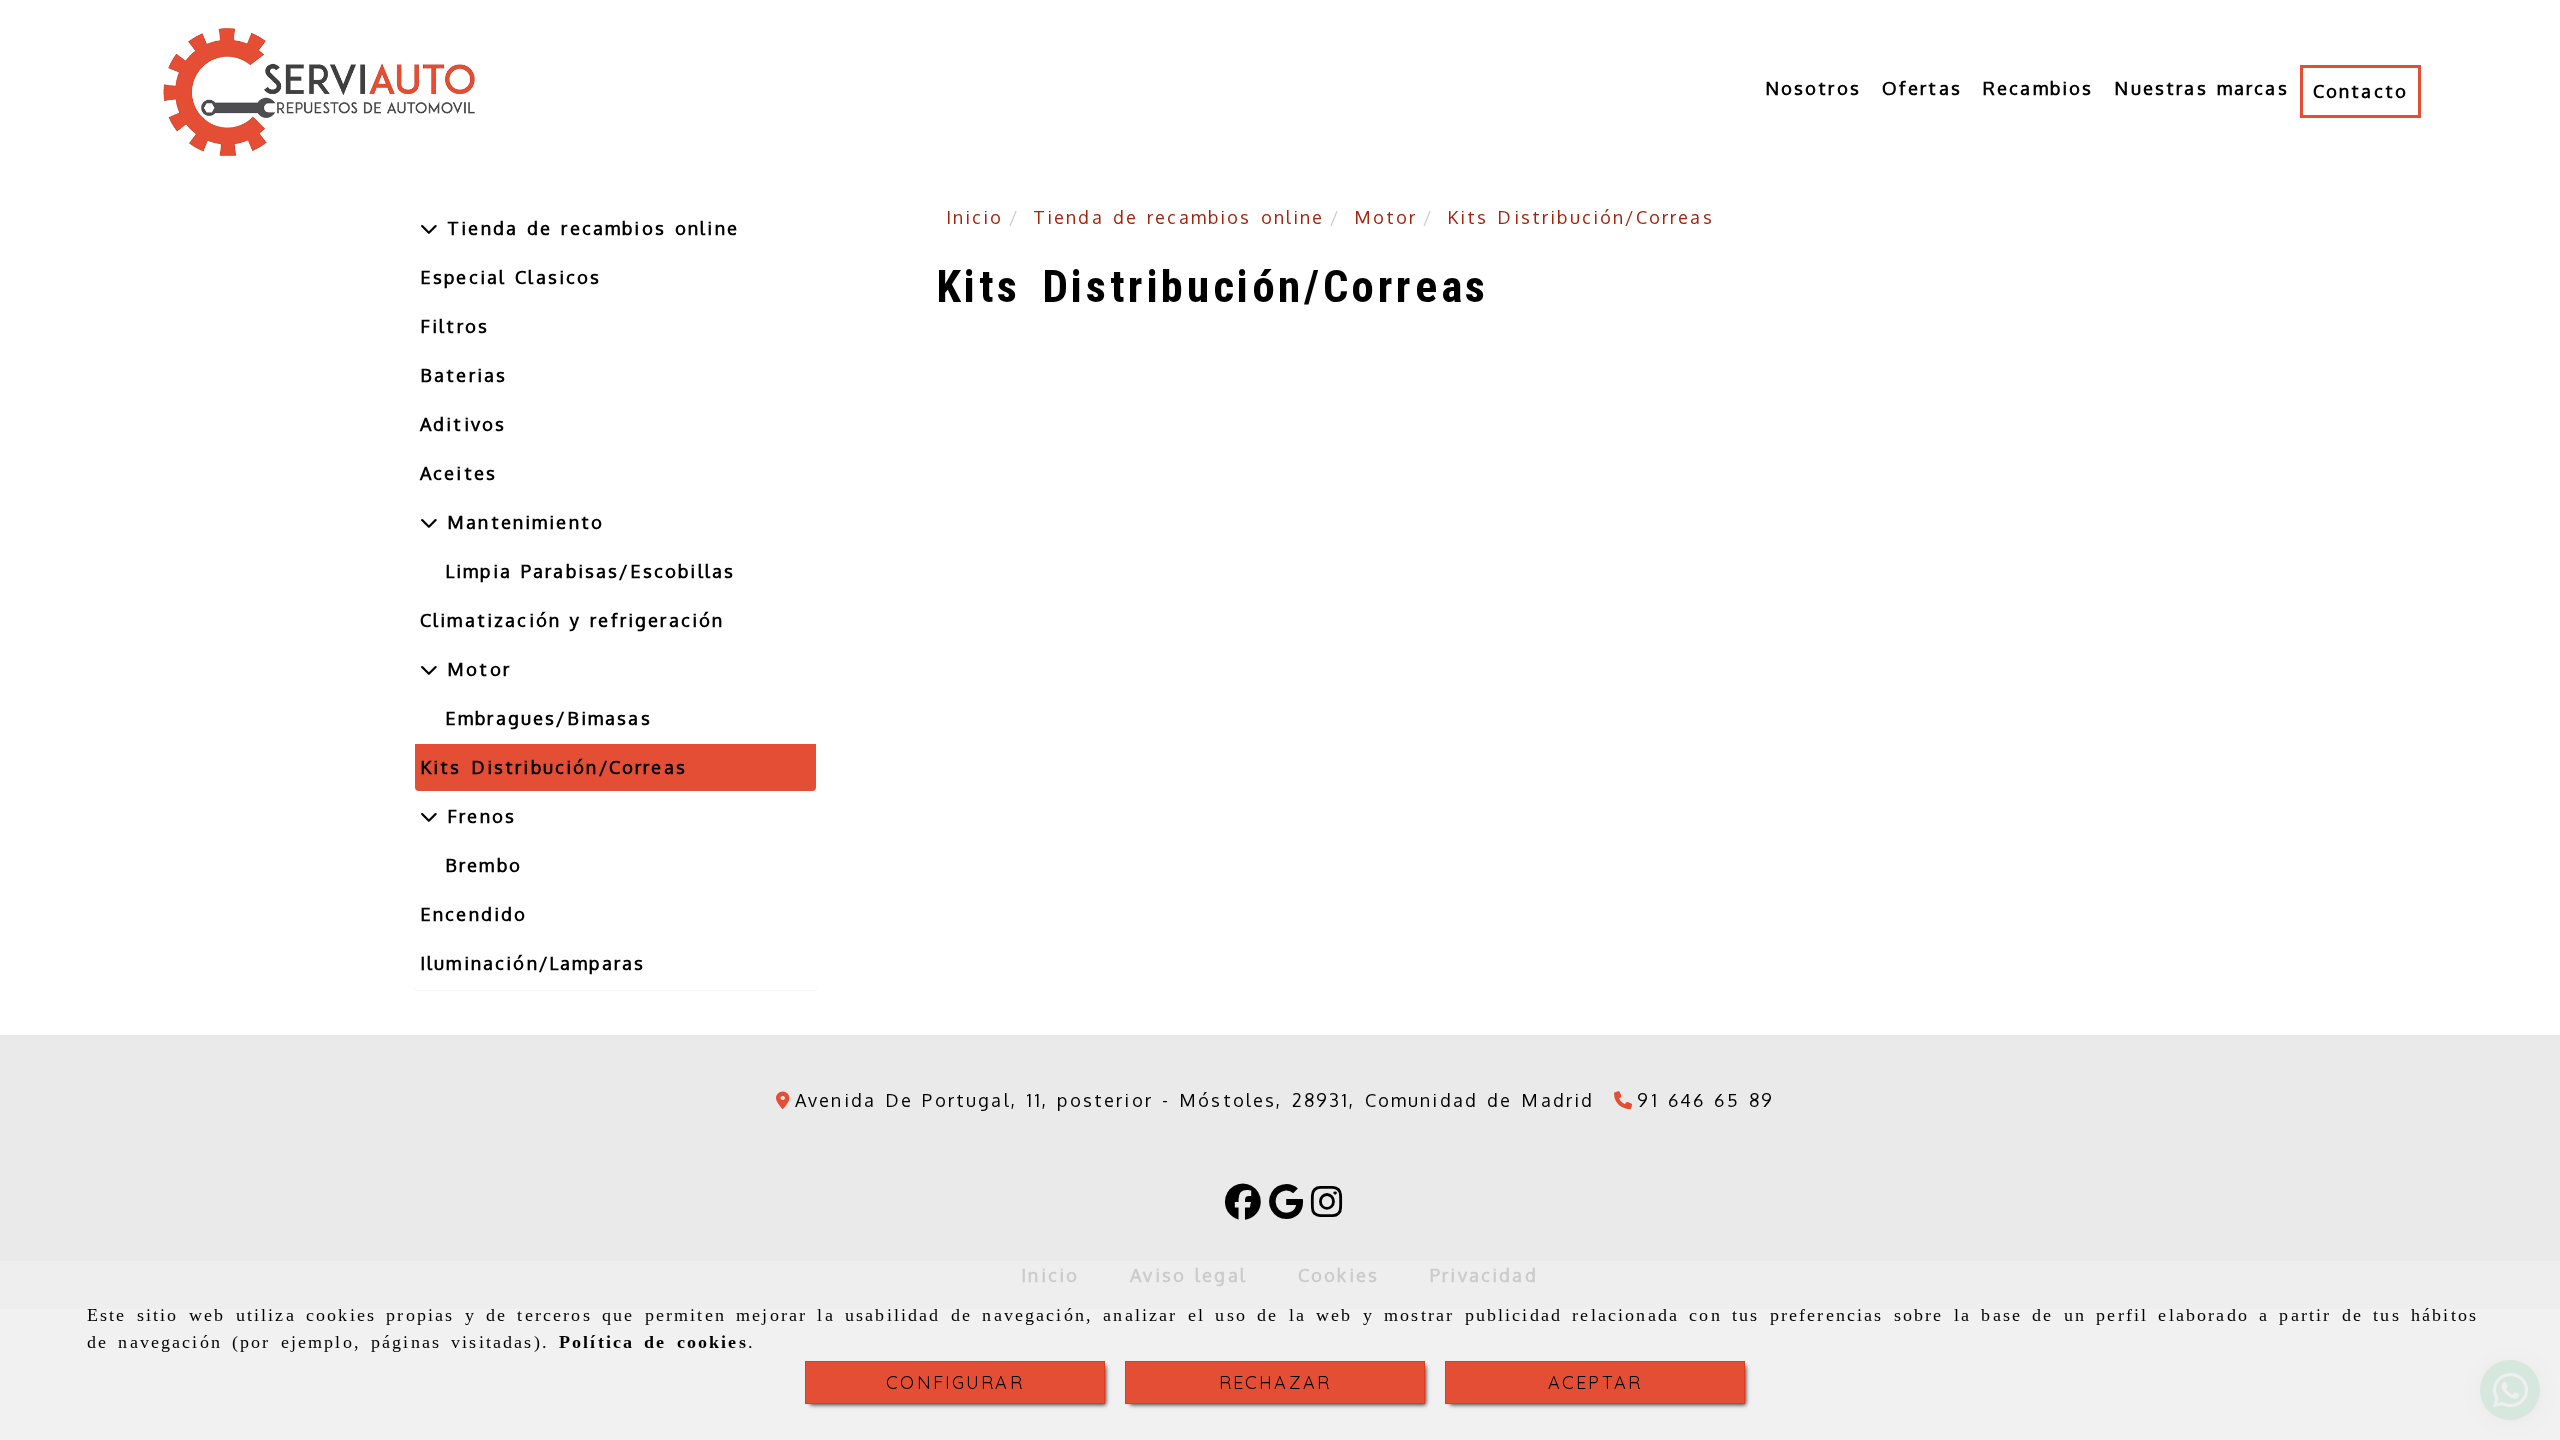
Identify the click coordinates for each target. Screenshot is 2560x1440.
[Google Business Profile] (1286, 1208)
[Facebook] (1243, 1208)
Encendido (473, 914)
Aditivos (463, 424)
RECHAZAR (1275, 1382)
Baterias (463, 375)
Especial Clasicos (511, 277)
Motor (474, 669)
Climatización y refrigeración (572, 620)
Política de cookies (653, 1342)
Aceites (458, 473)
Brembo (483, 865)
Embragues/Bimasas (548, 718)
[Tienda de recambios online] (429, 228)
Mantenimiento (521, 522)
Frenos (477, 816)
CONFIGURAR (955, 1382)
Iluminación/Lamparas (532, 963)
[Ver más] (429, 522)
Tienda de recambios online (588, 228)
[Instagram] (1327, 1208)
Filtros (454, 326)
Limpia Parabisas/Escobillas (590, 571)
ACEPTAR (1595, 1382)
